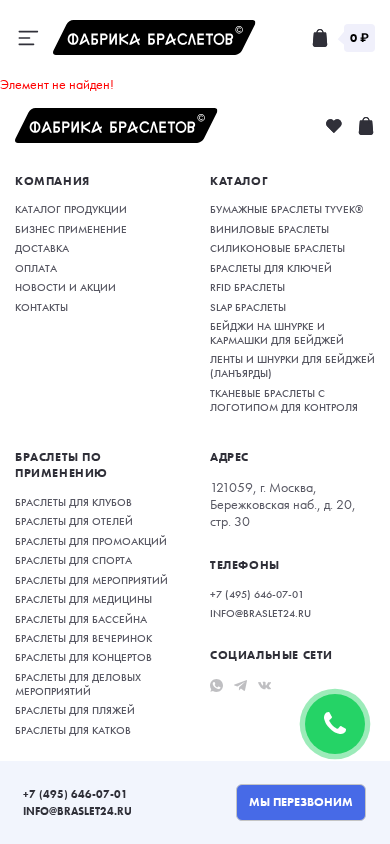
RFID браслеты (247, 287)
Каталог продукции (71, 209)
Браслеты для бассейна (81, 619)
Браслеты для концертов (83, 657)
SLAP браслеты (248, 307)
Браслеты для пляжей (75, 710)
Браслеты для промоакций (91, 541)
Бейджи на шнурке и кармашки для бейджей (277, 333)
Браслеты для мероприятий (91, 580)
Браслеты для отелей (74, 521)
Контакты (41, 307)
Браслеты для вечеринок (83, 638)
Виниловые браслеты (269, 229)
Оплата (36, 268)
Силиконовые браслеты (277, 248)
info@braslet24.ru (77, 811)
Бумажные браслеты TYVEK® (286, 209)
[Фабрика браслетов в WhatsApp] (216, 684)
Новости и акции (65, 287)
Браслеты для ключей (271, 268)
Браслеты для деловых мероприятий (78, 684)
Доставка (42, 248)
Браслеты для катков (73, 730)
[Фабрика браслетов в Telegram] (240, 684)
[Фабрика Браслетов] (154, 37)
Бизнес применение (71, 229)
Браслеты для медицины (83, 599)
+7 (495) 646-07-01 (75, 794)
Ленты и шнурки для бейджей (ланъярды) (292, 366)
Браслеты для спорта (73, 560)
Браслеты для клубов (73, 502)
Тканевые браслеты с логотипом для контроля (284, 400)
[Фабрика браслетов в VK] (264, 684)
